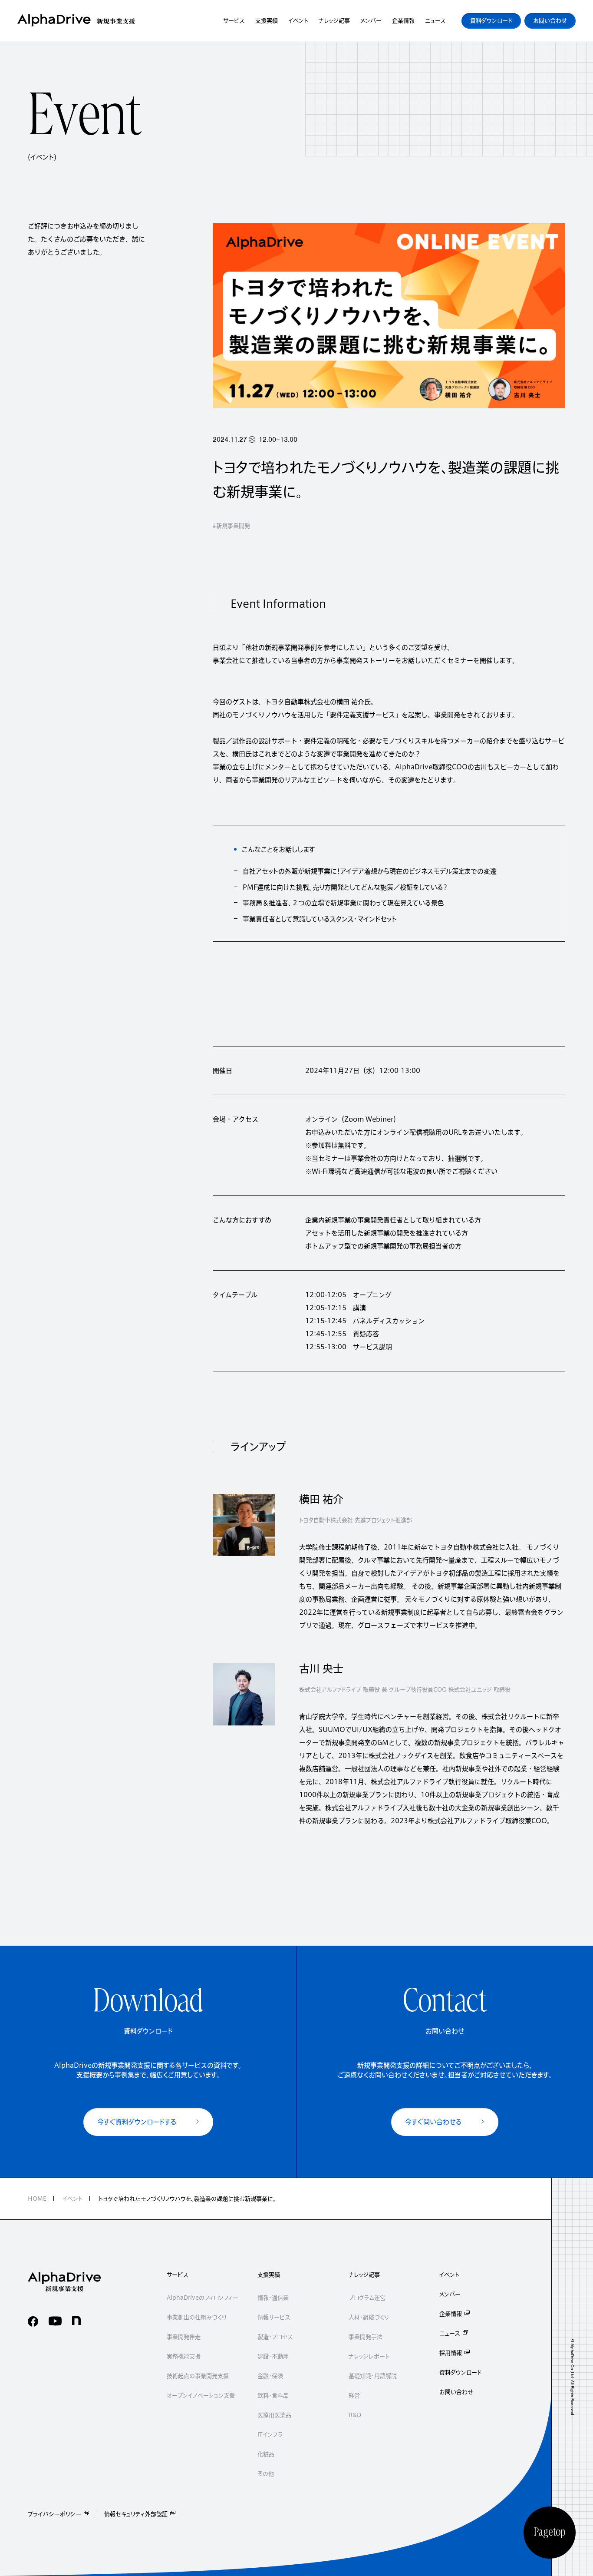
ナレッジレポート (369, 2356)
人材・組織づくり (369, 2317)
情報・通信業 (273, 2298)
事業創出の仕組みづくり (197, 2317)
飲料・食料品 (273, 2396)
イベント (449, 2275)
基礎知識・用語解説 (373, 2376)
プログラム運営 (367, 2298)
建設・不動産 (273, 2356)
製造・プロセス (275, 2337)
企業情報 (451, 2314)
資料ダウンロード (460, 2372)
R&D (355, 2415)
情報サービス (274, 2317)
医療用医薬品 (274, 2415)
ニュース (450, 2333)
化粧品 (266, 2454)
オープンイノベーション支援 (201, 2396)
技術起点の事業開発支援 (198, 2376)
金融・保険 (270, 2376)
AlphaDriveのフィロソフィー (203, 2298)
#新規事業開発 (231, 526)
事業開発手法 (366, 2337)
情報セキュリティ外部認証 (136, 2514)
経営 (354, 2396)
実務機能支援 (184, 2356)
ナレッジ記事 (364, 2275)
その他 (266, 2474)
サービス (178, 2275)
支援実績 (269, 2275)
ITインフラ (270, 2435)
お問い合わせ (456, 2392)
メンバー (450, 2294)
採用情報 (451, 2353)
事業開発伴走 (184, 2337)
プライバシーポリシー (54, 2514)
